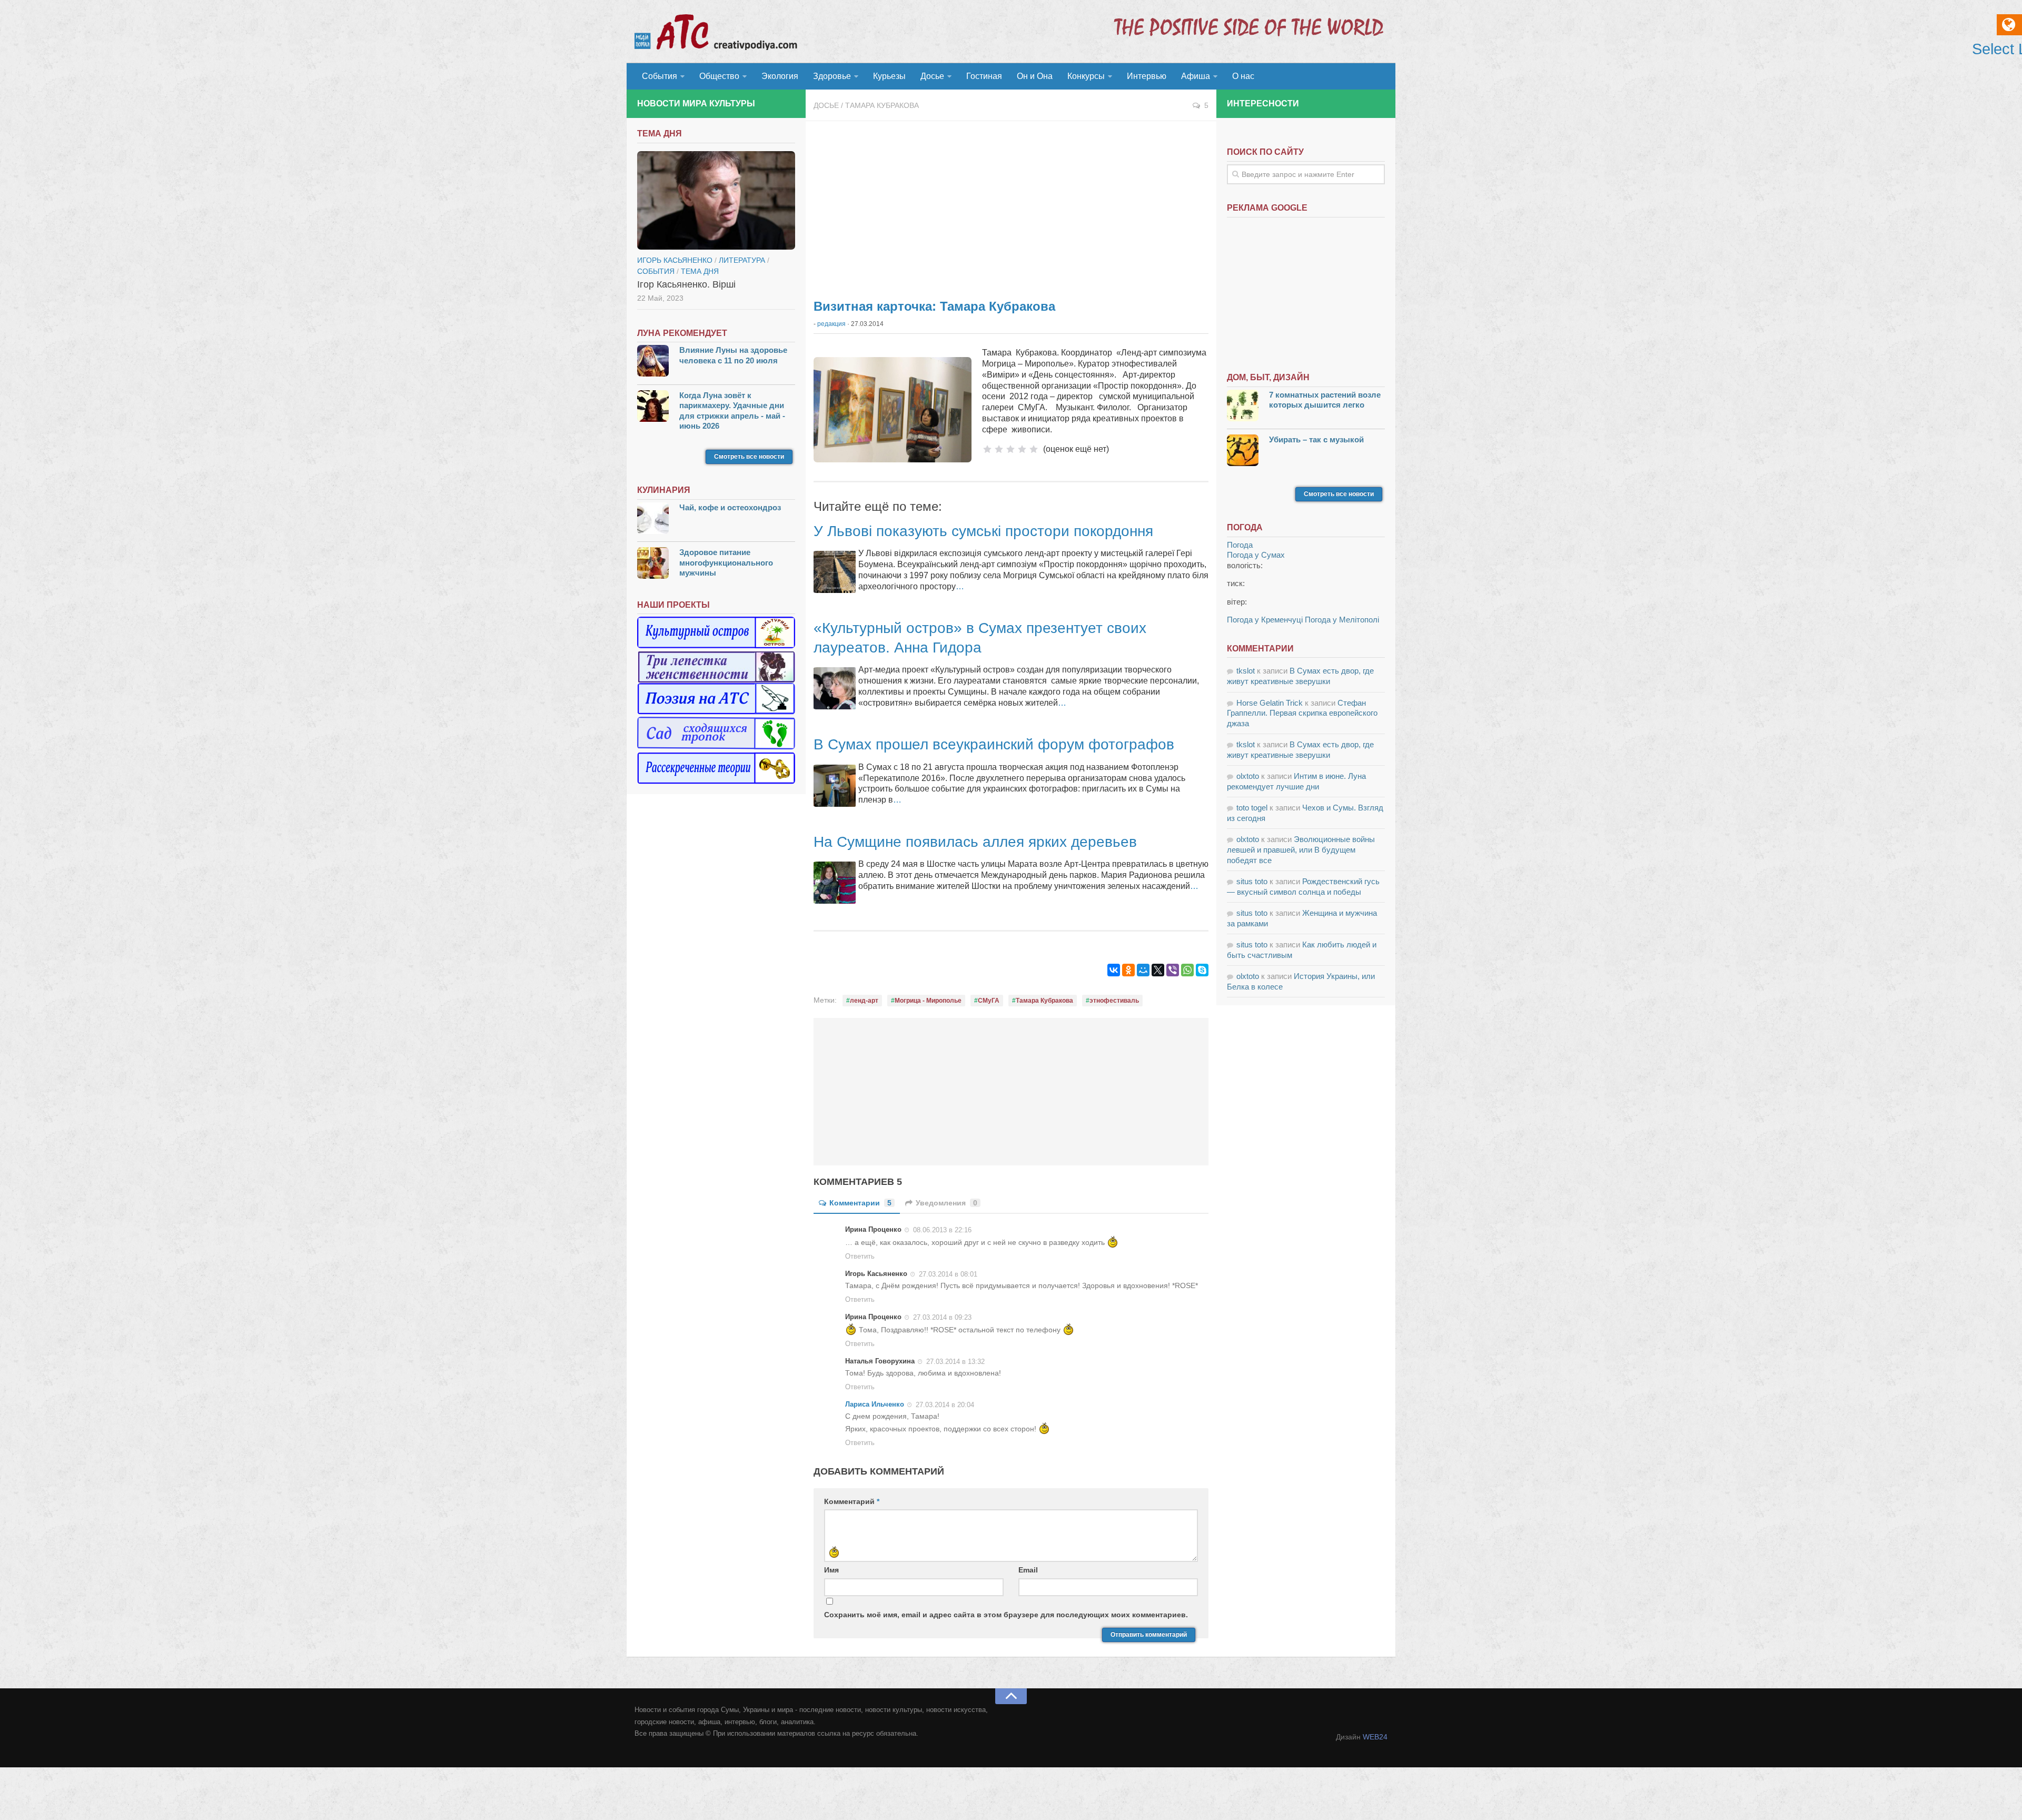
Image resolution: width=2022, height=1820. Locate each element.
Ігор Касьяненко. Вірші (686, 284)
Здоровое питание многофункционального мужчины (726, 562)
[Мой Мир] (1143, 970)
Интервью (1147, 76)
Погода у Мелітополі (1342, 620)
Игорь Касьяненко (675, 260)
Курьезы (889, 76)
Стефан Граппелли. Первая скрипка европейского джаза (1302, 713)
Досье (932, 76)
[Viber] (1173, 970)
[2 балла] (999, 449)
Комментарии (860, 1203)
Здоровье (832, 76)
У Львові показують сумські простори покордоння (983, 531)
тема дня (700, 271)
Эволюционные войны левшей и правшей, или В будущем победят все (1301, 849)
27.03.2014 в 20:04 (945, 1405)
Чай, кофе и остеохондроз (730, 507)
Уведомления (946, 1203)
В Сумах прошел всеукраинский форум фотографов (994, 744)
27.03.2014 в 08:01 (948, 1274)
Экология (780, 76)
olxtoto (1248, 776)
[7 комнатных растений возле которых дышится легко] (1243, 407)
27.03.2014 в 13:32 (955, 1362)
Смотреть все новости (749, 457)
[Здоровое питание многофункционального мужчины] (653, 564)
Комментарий (852, 1501)
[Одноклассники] (1128, 970)
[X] (1158, 970)
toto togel (1252, 808)
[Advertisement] (1011, 205)
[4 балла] (1022, 449)
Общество (719, 76)
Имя (831, 1570)
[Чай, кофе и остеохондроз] (653, 520)
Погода (1240, 545)
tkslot (1246, 671)
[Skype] (1202, 970)
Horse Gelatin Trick (1270, 703)
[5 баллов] (1034, 449)
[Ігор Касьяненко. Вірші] (716, 201)
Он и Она (1035, 76)
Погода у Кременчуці (1265, 620)
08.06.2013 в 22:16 (942, 1230)
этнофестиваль (1114, 1001)
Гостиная (984, 76)
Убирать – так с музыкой (1316, 439)
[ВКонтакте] (1114, 970)
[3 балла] (1010, 449)
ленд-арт (864, 1001)
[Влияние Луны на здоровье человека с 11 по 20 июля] (653, 362)
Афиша (1196, 76)
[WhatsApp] (1187, 970)
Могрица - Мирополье (928, 1001)
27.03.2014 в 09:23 (942, 1317)
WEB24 (1375, 1737)
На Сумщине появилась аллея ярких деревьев (975, 842)
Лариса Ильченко (875, 1404)
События (660, 76)
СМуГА (989, 1001)
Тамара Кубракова (882, 105)
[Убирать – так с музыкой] (1243, 452)
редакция (831, 324)
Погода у (1256, 555)
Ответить (860, 1256)
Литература (742, 260)
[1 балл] (987, 449)
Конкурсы (1086, 76)
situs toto (1252, 881)
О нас (1243, 76)
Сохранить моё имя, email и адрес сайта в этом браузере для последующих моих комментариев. (1006, 1615)
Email (1028, 1570)
